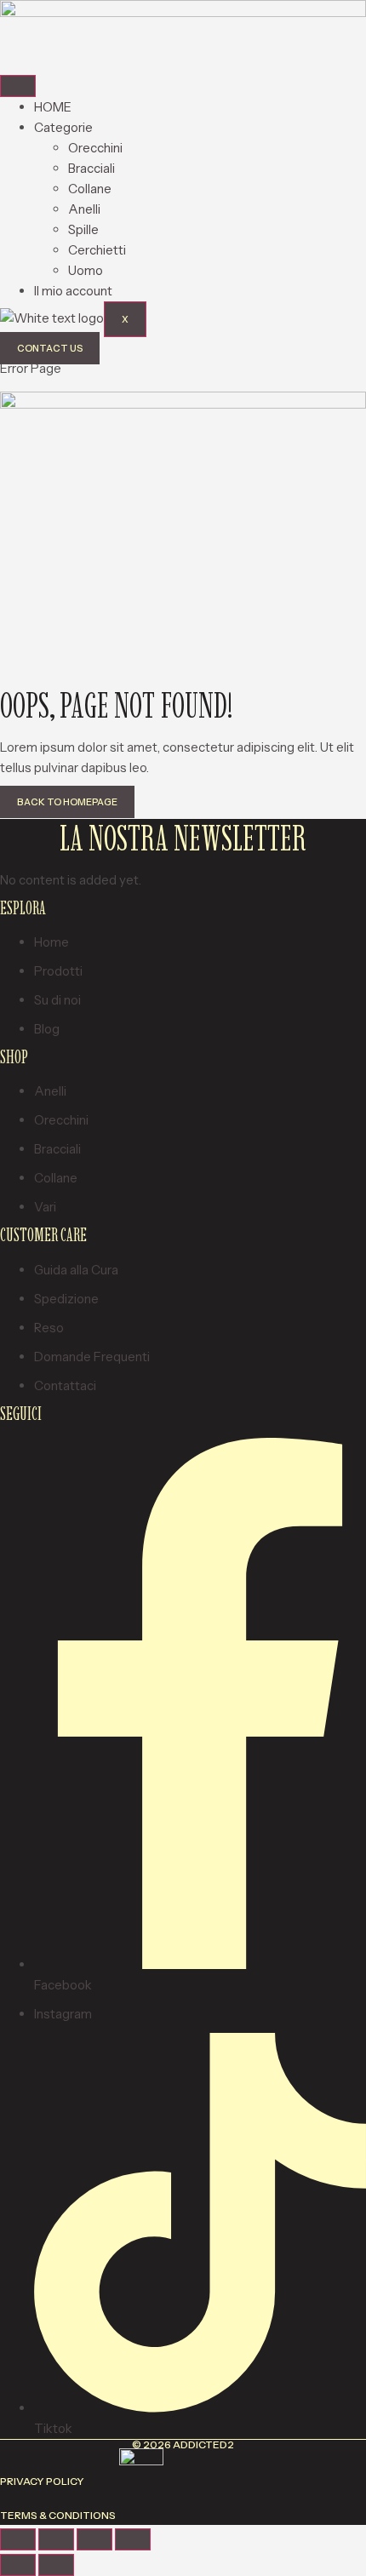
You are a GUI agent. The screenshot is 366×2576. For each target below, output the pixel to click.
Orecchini (95, 148)
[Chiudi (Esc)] (133, 2539)
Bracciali (91, 168)
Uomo (86, 270)
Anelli (84, 209)
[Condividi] (94, 2539)
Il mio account (73, 291)
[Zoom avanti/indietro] (18, 2539)
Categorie (63, 127)
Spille (83, 229)
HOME (53, 107)
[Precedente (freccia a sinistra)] (18, 2565)
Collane (90, 189)
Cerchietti (97, 250)
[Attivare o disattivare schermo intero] (56, 2539)
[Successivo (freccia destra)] (56, 2565)
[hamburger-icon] (18, 86)
